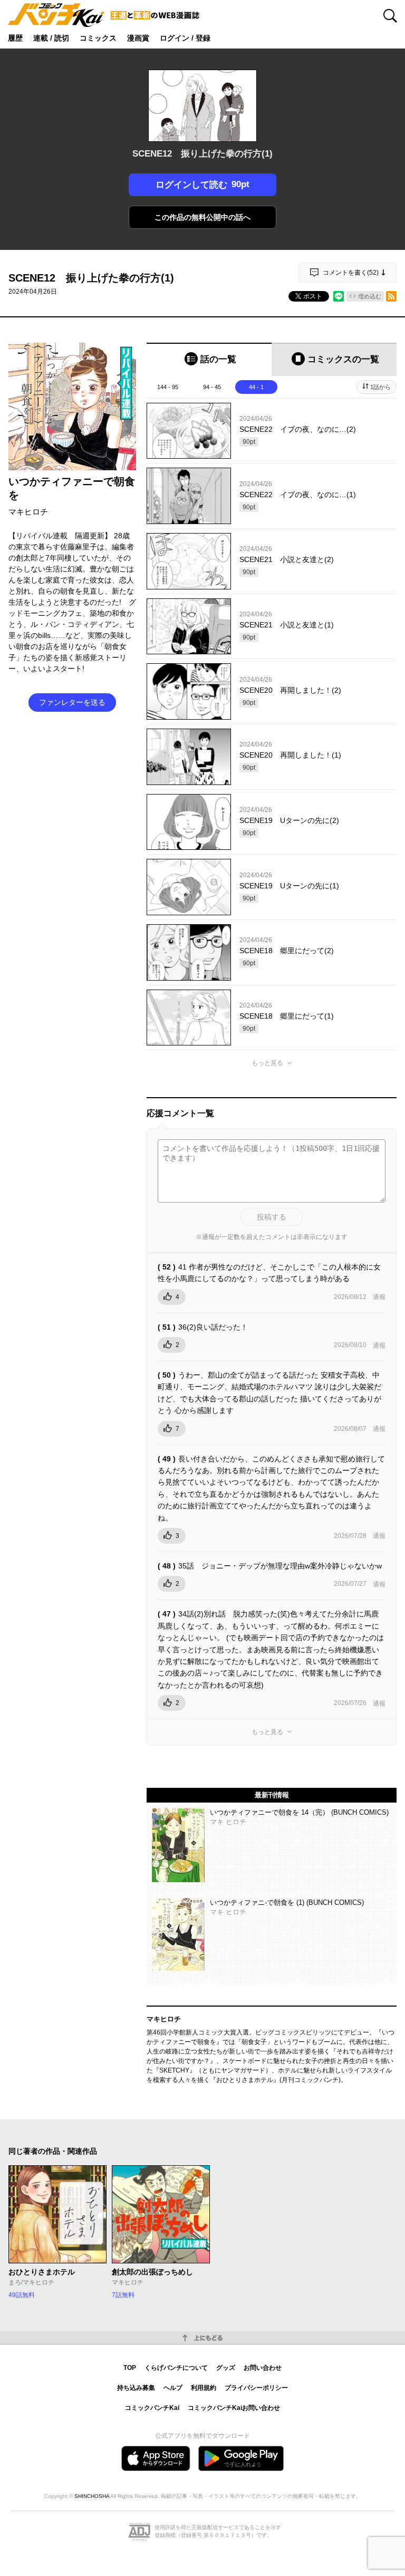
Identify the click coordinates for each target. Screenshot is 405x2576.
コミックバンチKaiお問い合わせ (234, 2408)
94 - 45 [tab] (212, 387)
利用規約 (204, 2388)
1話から (380, 387)
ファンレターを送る (72, 702)
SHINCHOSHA (92, 2496)
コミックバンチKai (152, 2408)
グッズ (226, 2368)
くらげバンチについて (176, 2368)
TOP (130, 2368)
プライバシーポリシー (256, 2388)
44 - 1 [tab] (256, 387)
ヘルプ (173, 2388)
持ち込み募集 (136, 2388)
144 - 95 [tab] (168, 387)
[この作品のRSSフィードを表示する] (391, 296)
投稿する (272, 1217)
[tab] (209, 359)
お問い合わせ (263, 2368)
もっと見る (267, 1063)
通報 (379, 1297)
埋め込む (370, 296)
